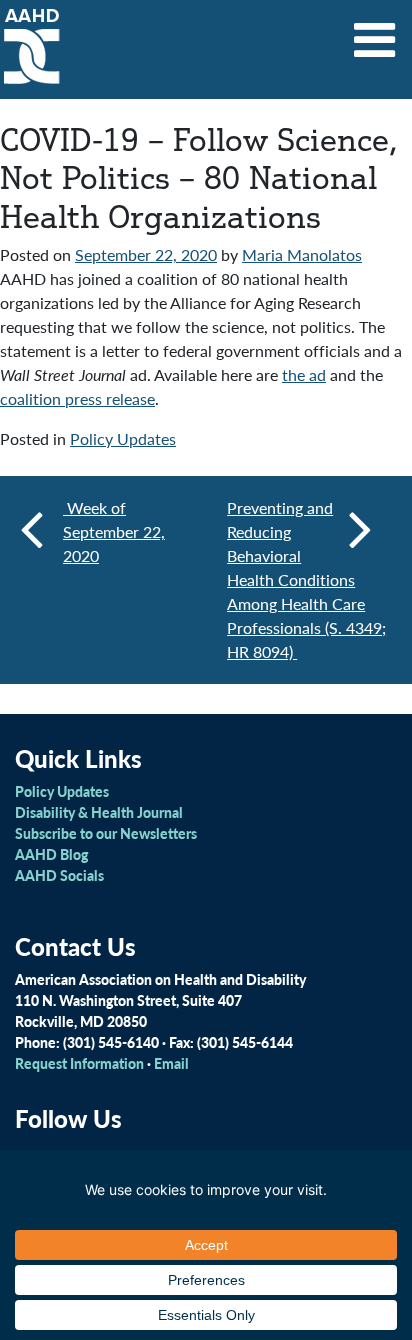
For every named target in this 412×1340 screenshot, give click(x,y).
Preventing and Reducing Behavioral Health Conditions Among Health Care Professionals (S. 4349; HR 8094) (306, 579)
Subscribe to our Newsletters (106, 833)
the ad (304, 374)
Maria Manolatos (302, 254)
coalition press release (77, 398)
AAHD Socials (59, 875)
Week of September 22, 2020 (114, 531)
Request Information (79, 1063)
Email (171, 1063)
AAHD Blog (51, 854)
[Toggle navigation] (375, 33)
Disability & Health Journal (99, 812)
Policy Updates (123, 438)
